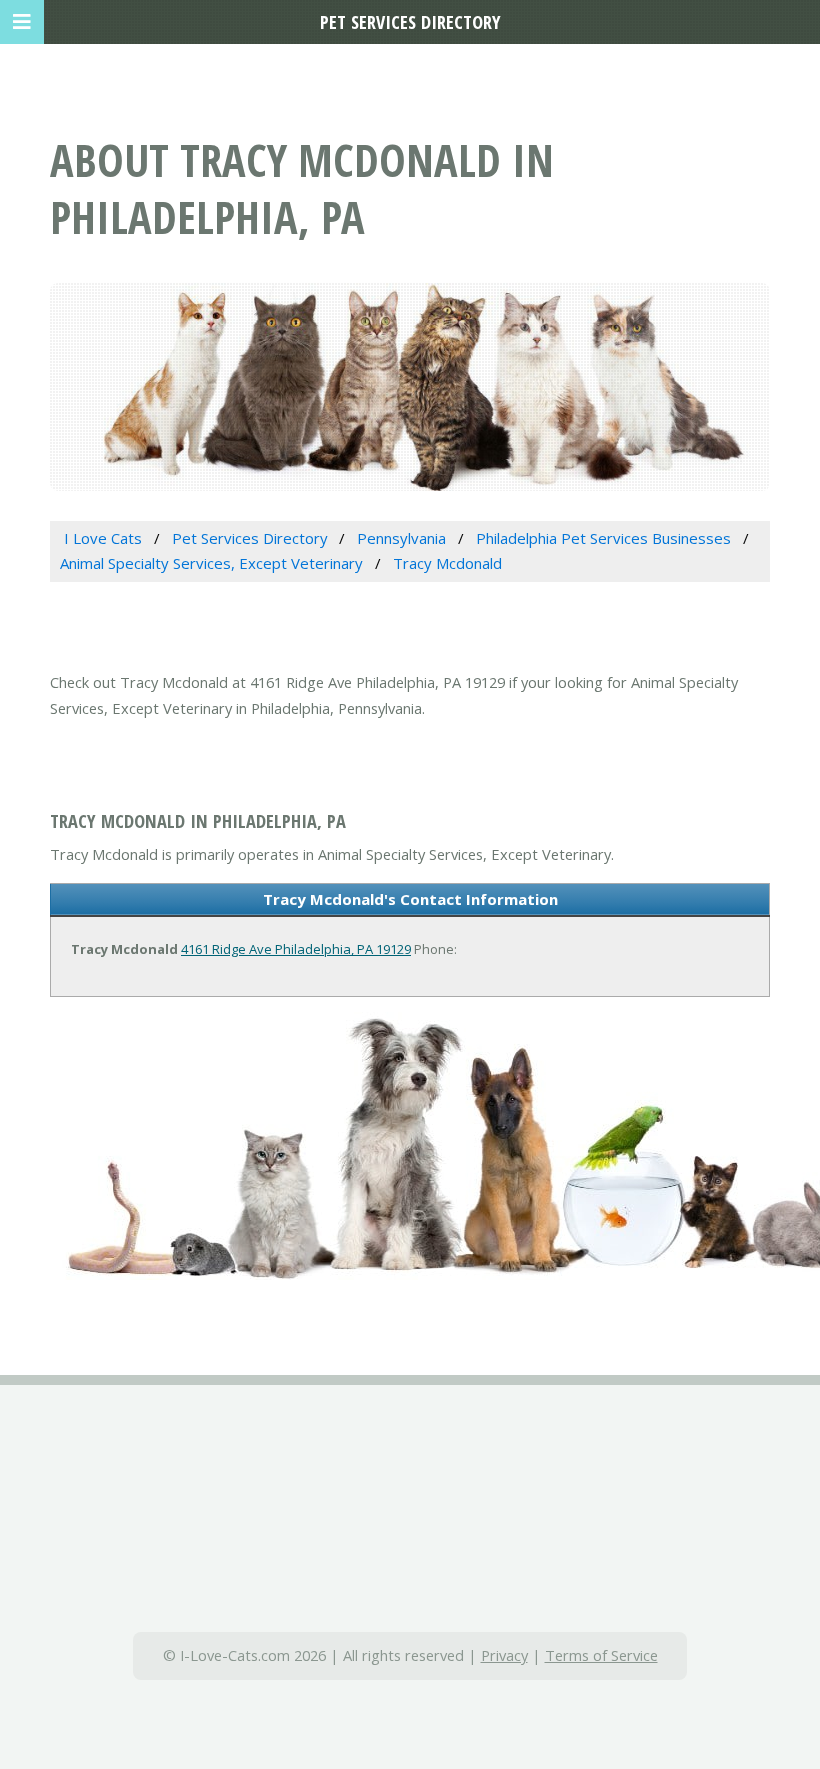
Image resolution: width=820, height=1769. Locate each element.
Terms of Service (601, 1655)
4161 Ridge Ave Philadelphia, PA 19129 (296, 949)
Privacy (504, 1655)
